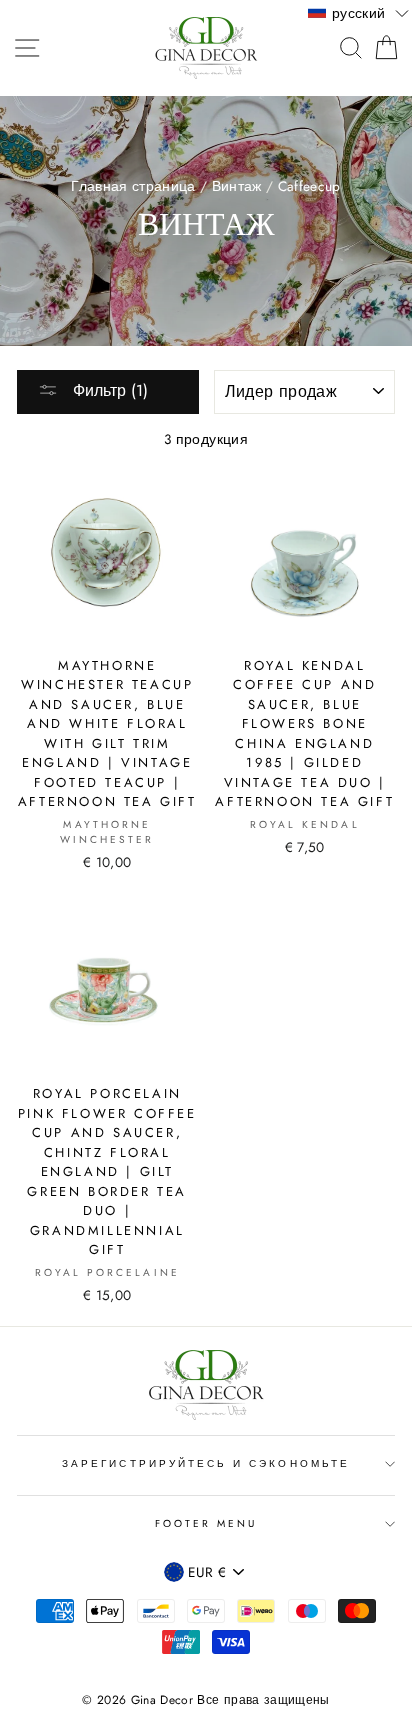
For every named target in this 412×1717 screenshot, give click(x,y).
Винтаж (237, 186)
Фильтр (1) (108, 390)
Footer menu (206, 1523)
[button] (358, 12)
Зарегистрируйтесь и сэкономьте (206, 1463)
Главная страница (133, 186)
